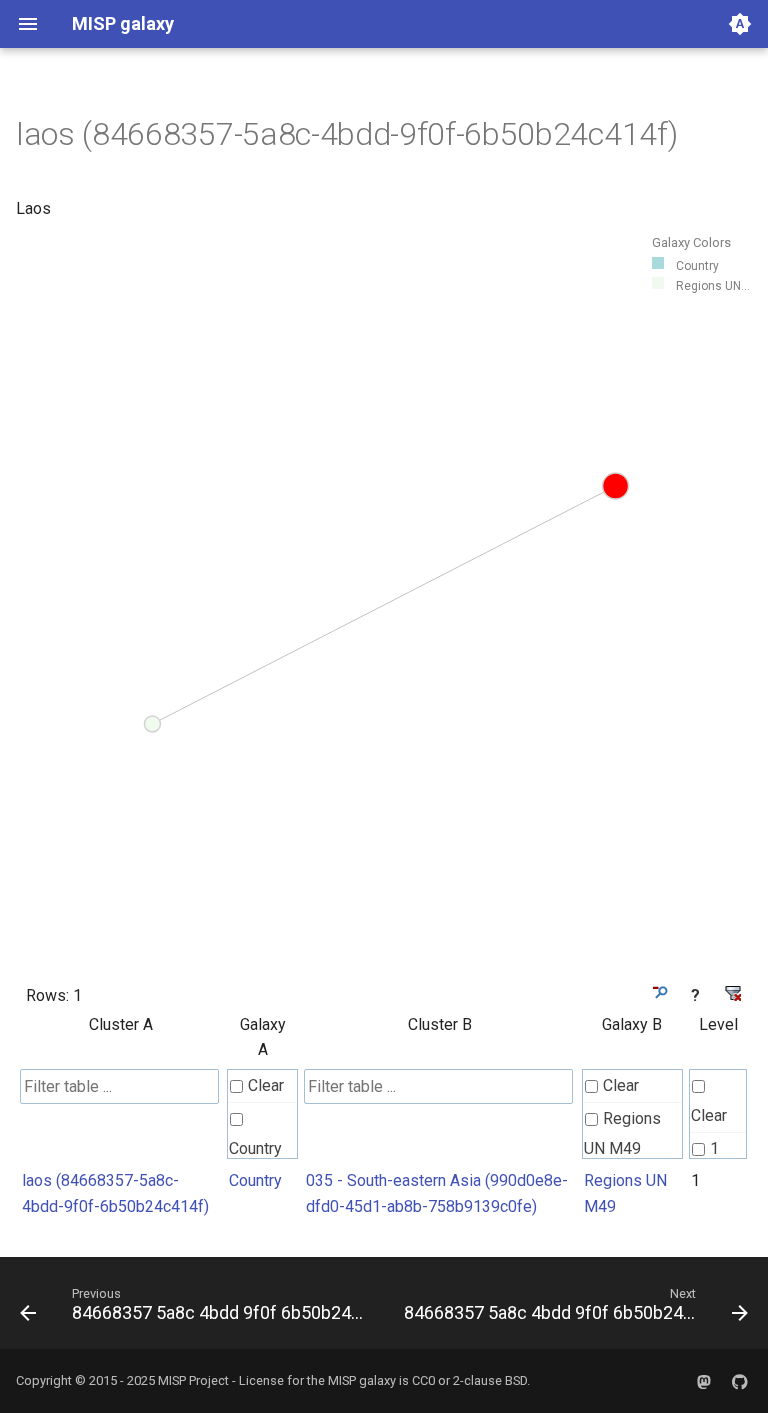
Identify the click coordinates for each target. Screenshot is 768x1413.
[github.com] (740, 1381)
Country (255, 1148)
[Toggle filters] (658, 992)
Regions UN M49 (622, 1133)
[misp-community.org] (704, 1381)
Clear (266, 1085)
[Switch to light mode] (740, 24)
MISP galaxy (362, 1380)
